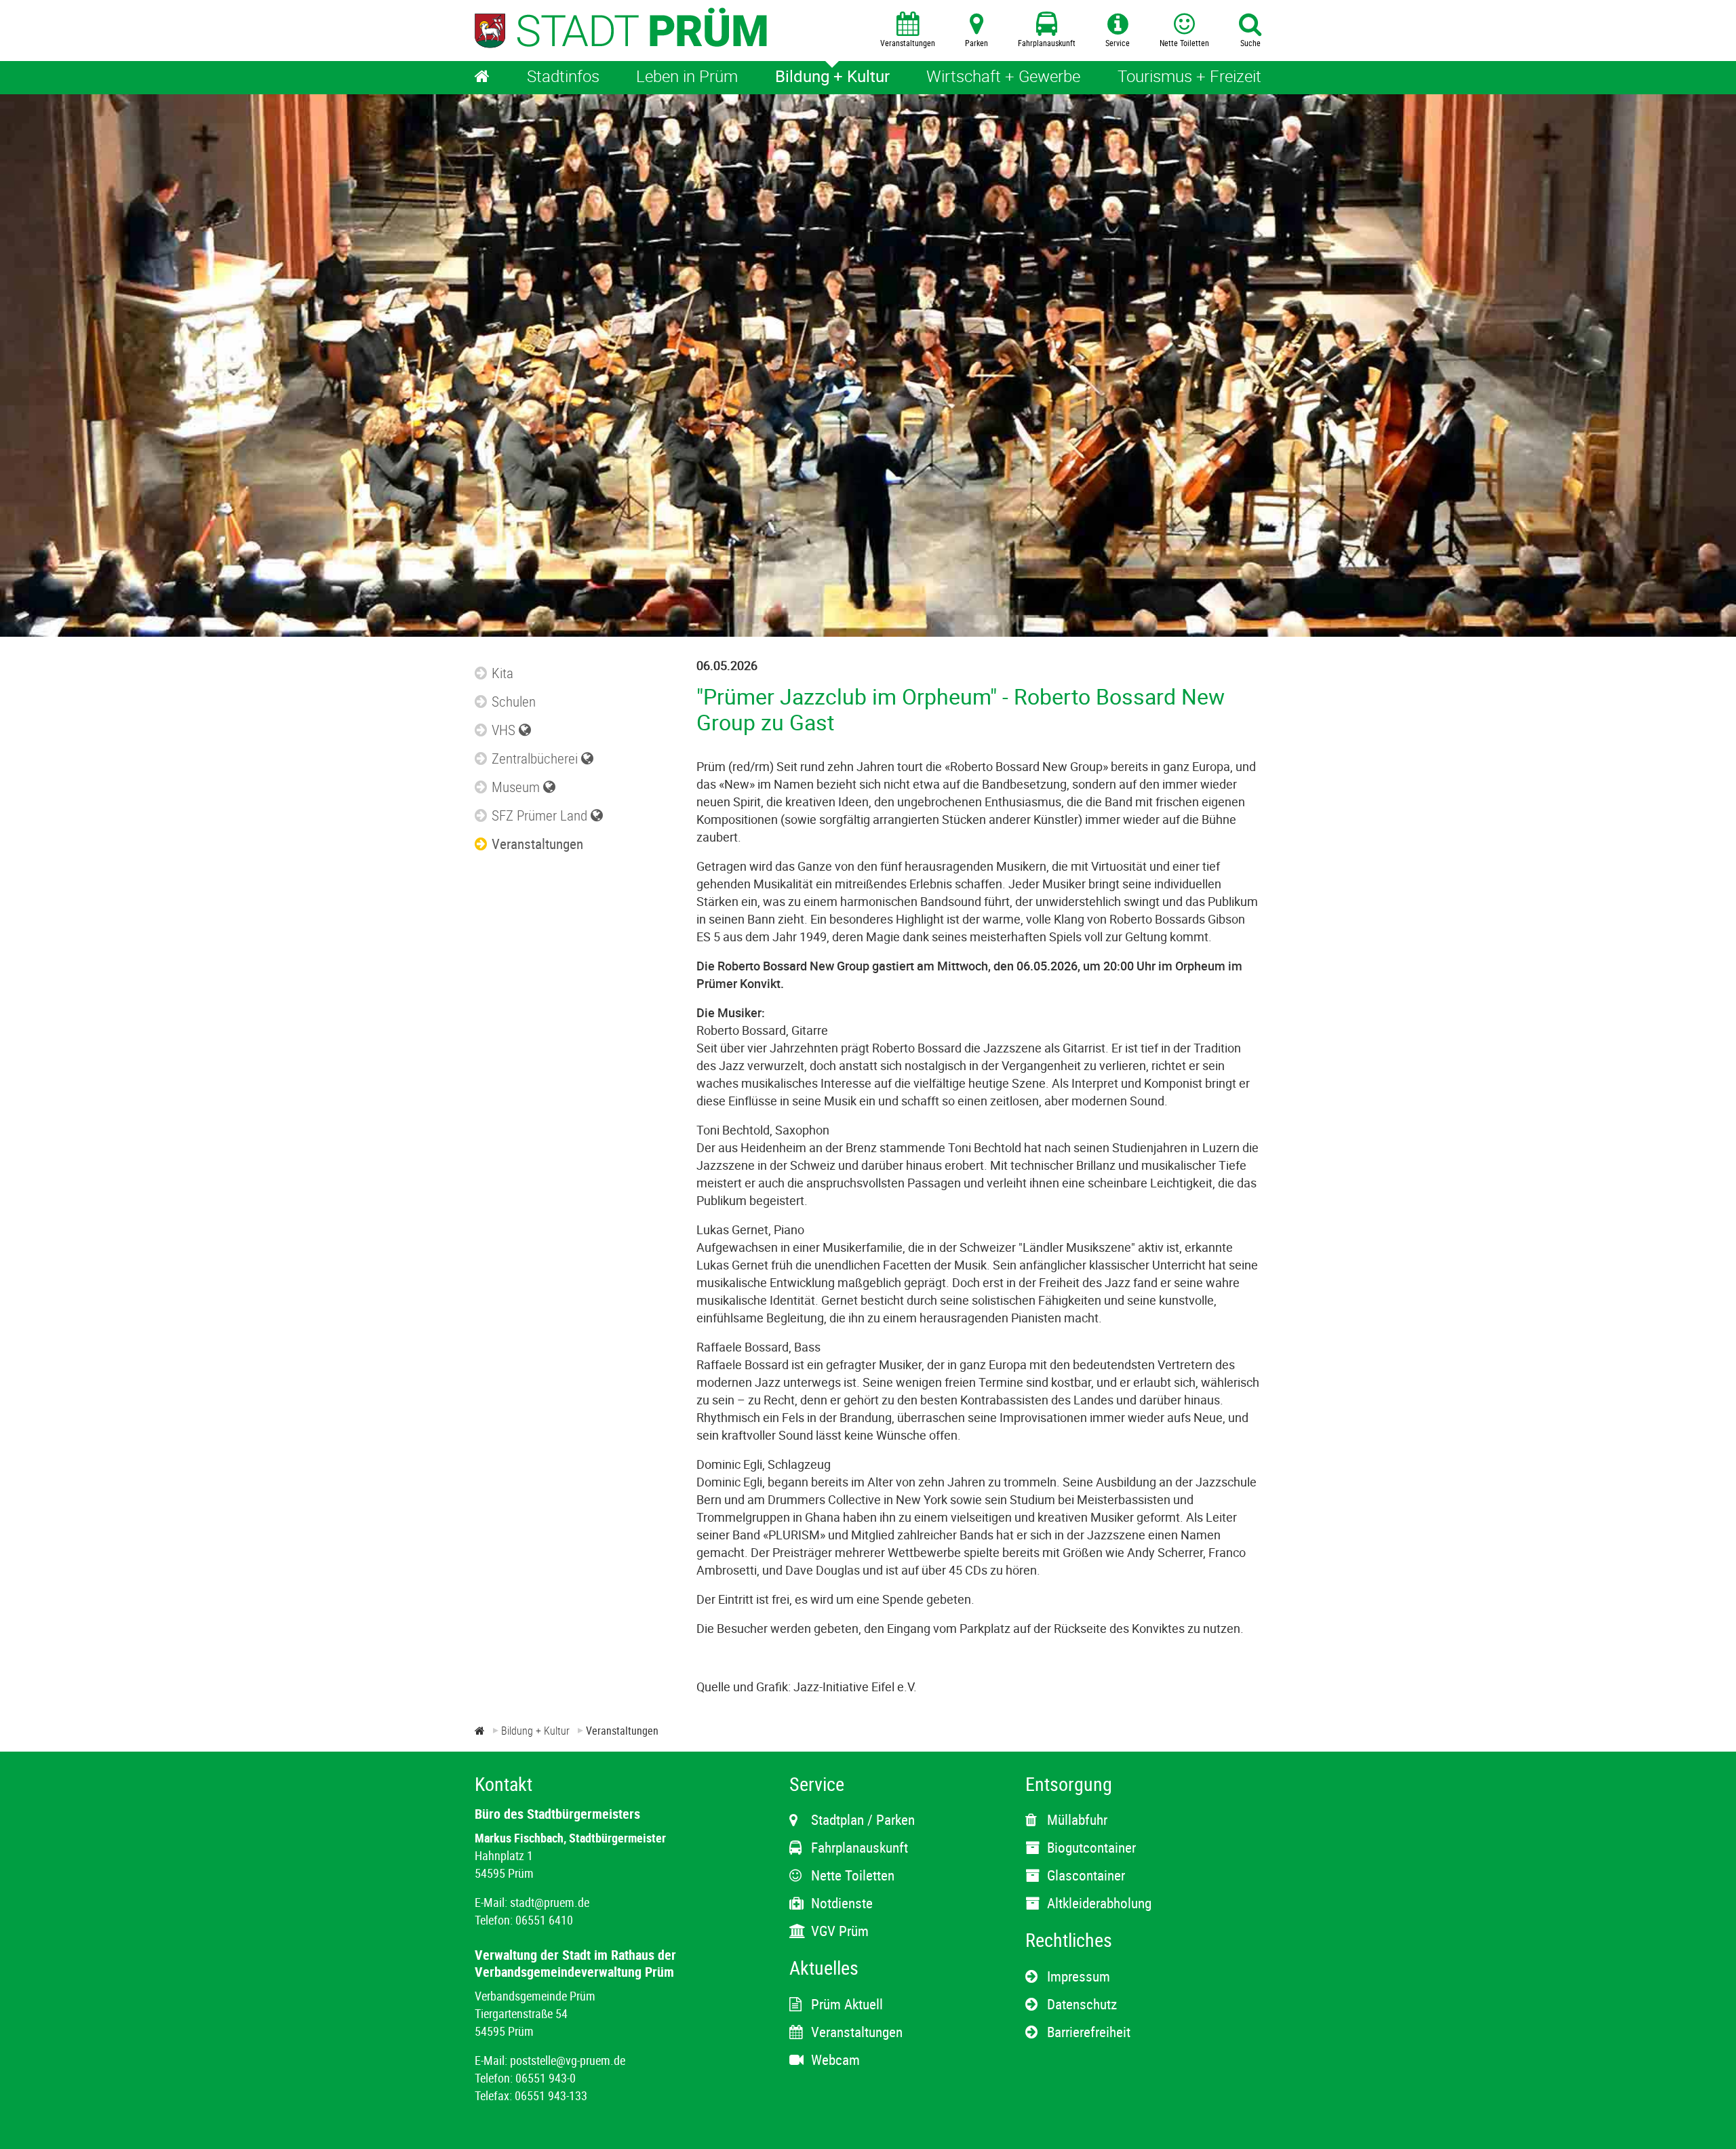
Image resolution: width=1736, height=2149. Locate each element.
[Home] (482, 78)
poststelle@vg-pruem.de (568, 2060)
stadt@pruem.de (550, 1902)
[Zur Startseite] (480, 1731)
